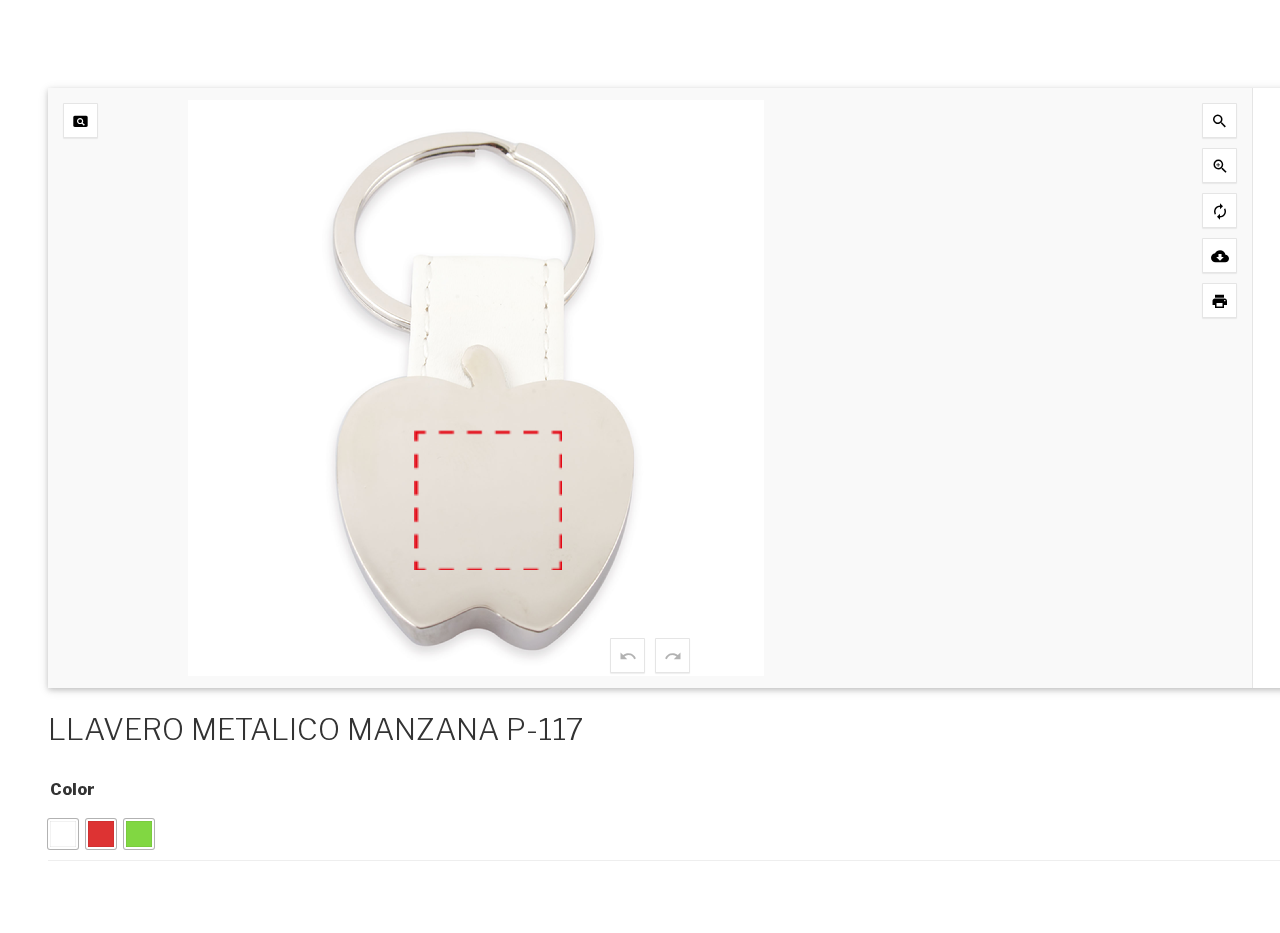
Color (72, 789)
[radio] (63, 834)
